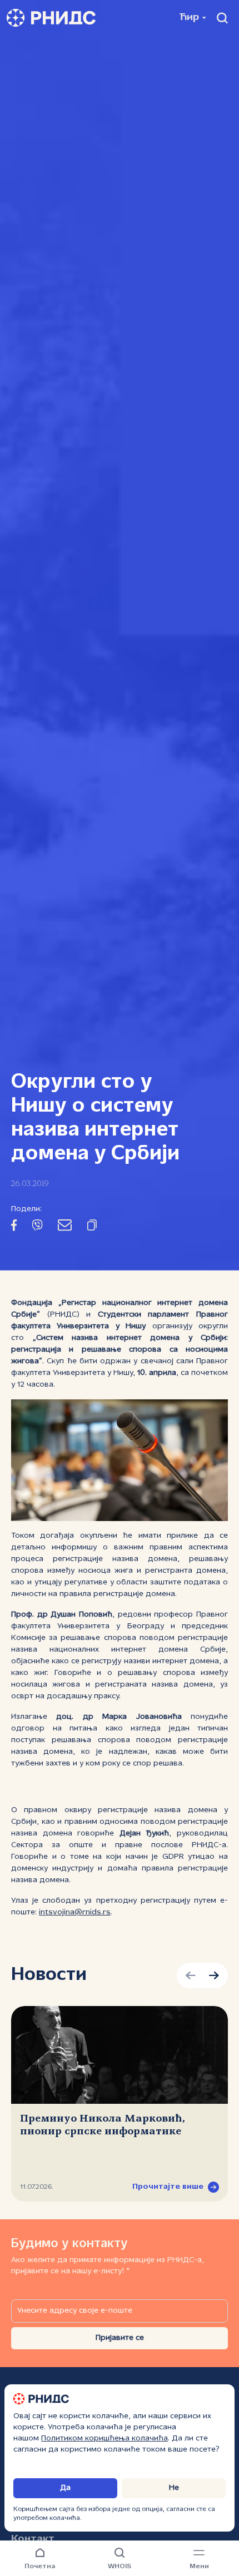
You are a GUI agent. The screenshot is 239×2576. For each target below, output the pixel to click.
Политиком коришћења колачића (104, 2439)
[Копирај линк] (92, 1227)
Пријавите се (120, 2338)
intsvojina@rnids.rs (75, 1912)
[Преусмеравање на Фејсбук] (14, 1227)
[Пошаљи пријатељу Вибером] (37, 1227)
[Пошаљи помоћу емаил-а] (65, 1227)
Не (174, 2488)
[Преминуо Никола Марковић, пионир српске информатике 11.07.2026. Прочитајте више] (120, 2055)
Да (65, 2488)
